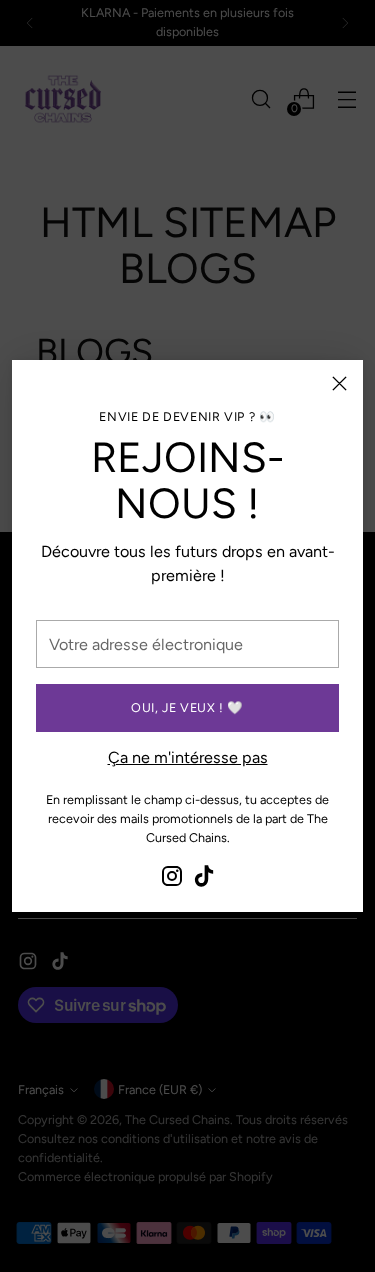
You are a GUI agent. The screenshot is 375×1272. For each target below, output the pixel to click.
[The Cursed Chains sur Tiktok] (204, 879)
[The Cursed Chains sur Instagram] (172, 879)
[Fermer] (339, 383)
